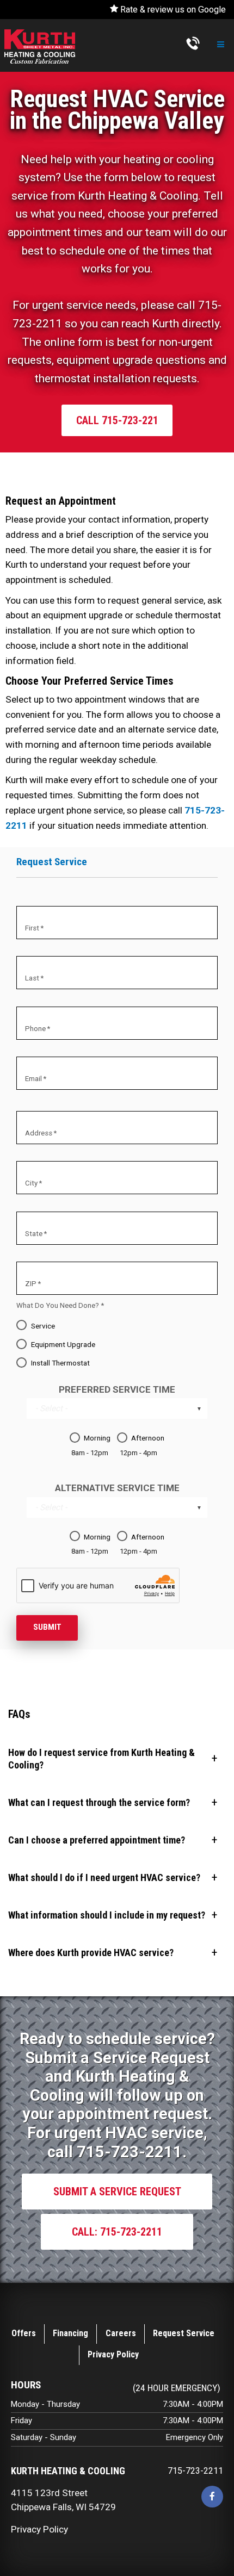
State (34, 1234)
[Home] (40, 46)
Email (33, 1079)
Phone (35, 1029)
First (32, 928)
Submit (47, 1627)
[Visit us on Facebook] (212, 2497)
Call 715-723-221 (117, 420)
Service (43, 1326)
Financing (70, 2333)
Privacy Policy (113, 2354)
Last (32, 979)
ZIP (31, 1284)
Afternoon (148, 1438)
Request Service (184, 2333)
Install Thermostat (60, 1363)
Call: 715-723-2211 (117, 2232)
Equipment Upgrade (63, 1344)
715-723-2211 (195, 2471)
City (31, 1184)
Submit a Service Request (117, 2192)
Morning (97, 1438)
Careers (121, 2333)
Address (39, 1133)
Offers (24, 2333)
